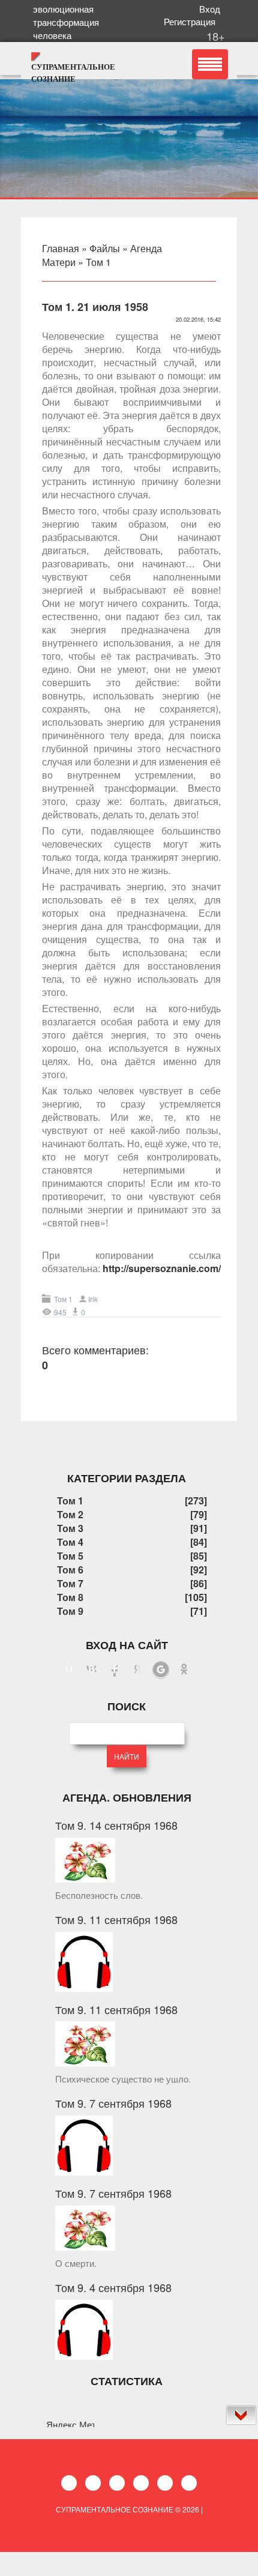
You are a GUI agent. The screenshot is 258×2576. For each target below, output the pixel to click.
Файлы (105, 248)
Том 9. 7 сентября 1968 (113, 2103)
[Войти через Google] (161, 1670)
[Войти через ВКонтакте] (92, 1670)
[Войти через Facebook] (115, 1670)
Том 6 (70, 1570)
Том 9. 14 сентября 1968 (116, 1825)
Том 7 (70, 1583)
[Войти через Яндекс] (137, 1670)
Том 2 (70, 1514)
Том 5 (70, 1556)
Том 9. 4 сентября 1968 (113, 2287)
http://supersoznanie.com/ (162, 1268)
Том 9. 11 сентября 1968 (116, 1919)
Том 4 (70, 1542)
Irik (93, 1299)
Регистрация (192, 21)
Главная (61, 248)
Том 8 (70, 1597)
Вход (212, 9)
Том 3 (70, 1528)
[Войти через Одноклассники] (184, 1670)
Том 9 (70, 1611)
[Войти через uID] (69, 1670)
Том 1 (98, 262)
